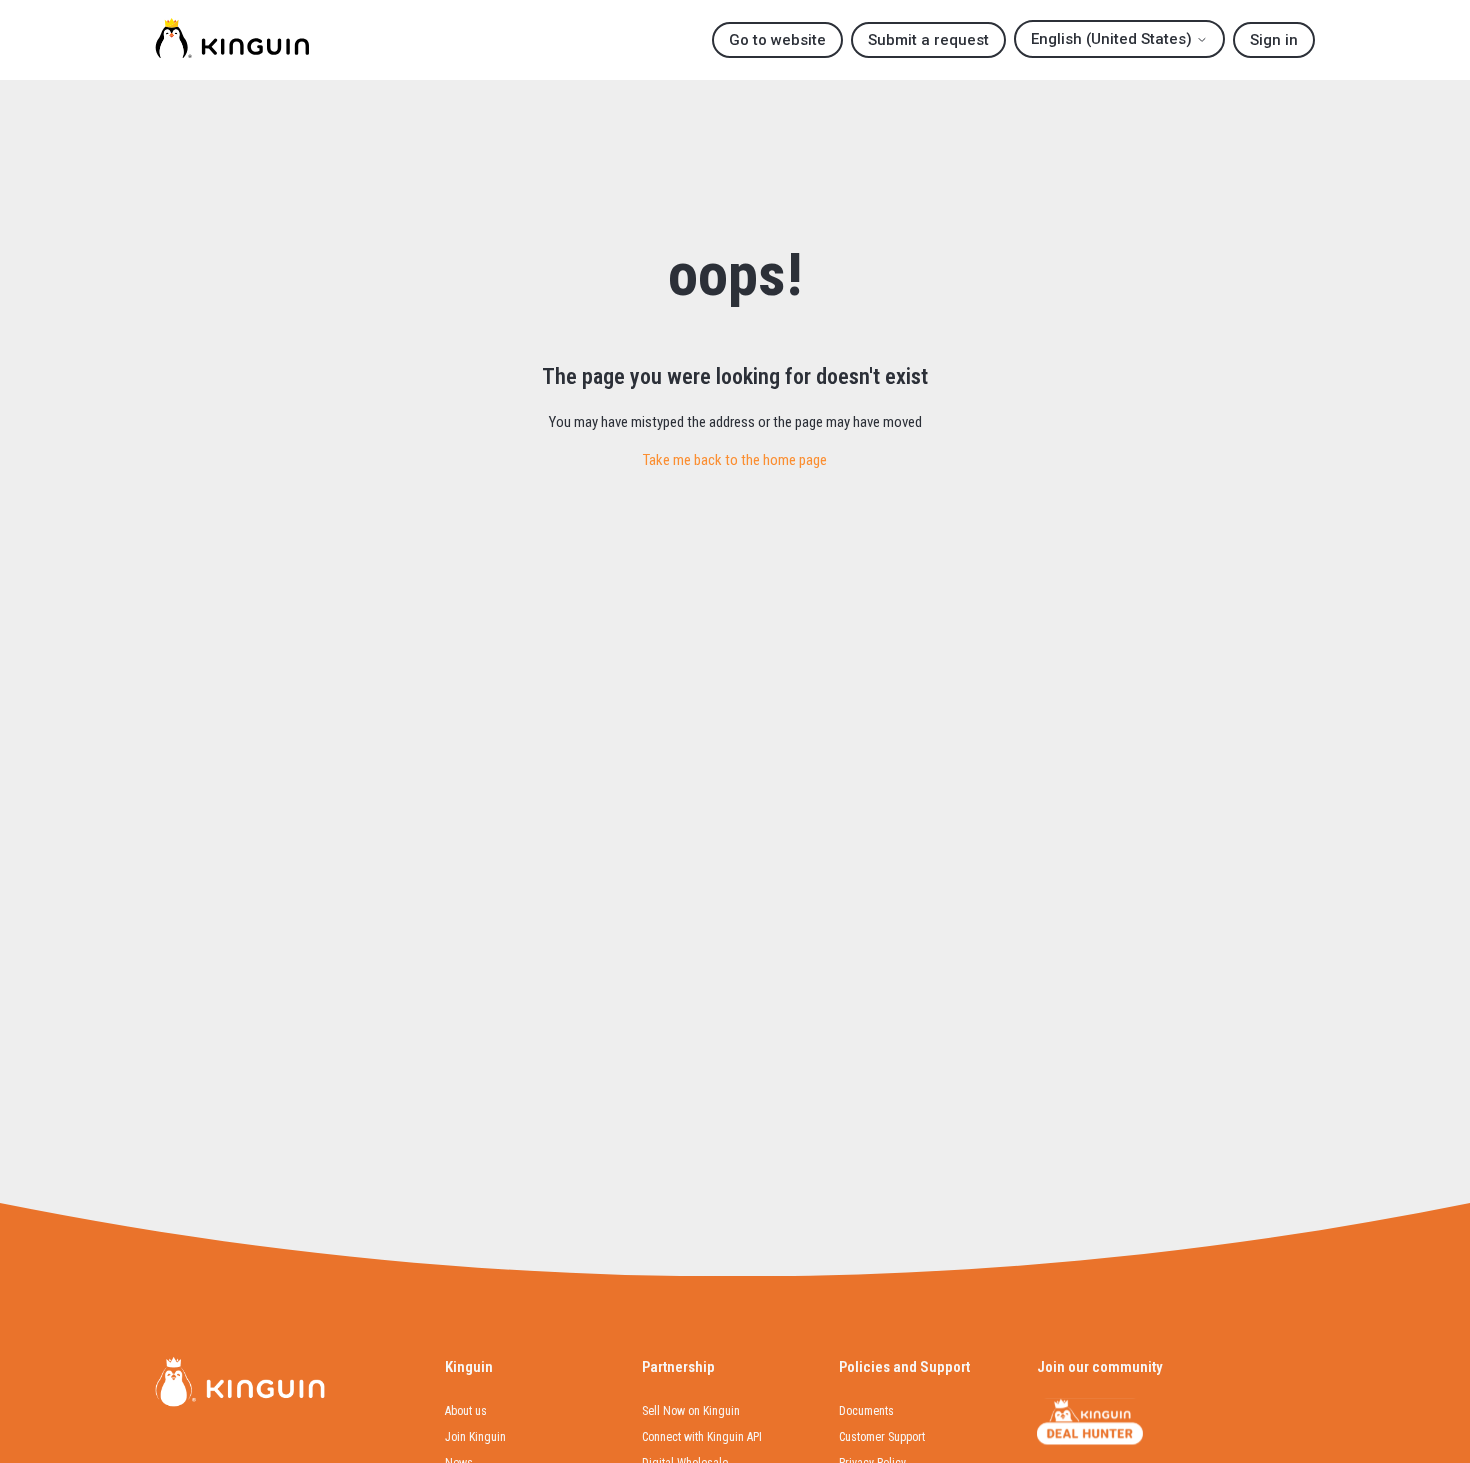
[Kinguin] (232, 40)
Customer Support (882, 1437)
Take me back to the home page (735, 460)
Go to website (777, 40)
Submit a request (928, 40)
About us (466, 1411)
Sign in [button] (1274, 40)
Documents (866, 1411)
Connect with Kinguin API (702, 1437)
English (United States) (1113, 39)
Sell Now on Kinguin (691, 1411)
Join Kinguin (475, 1437)
